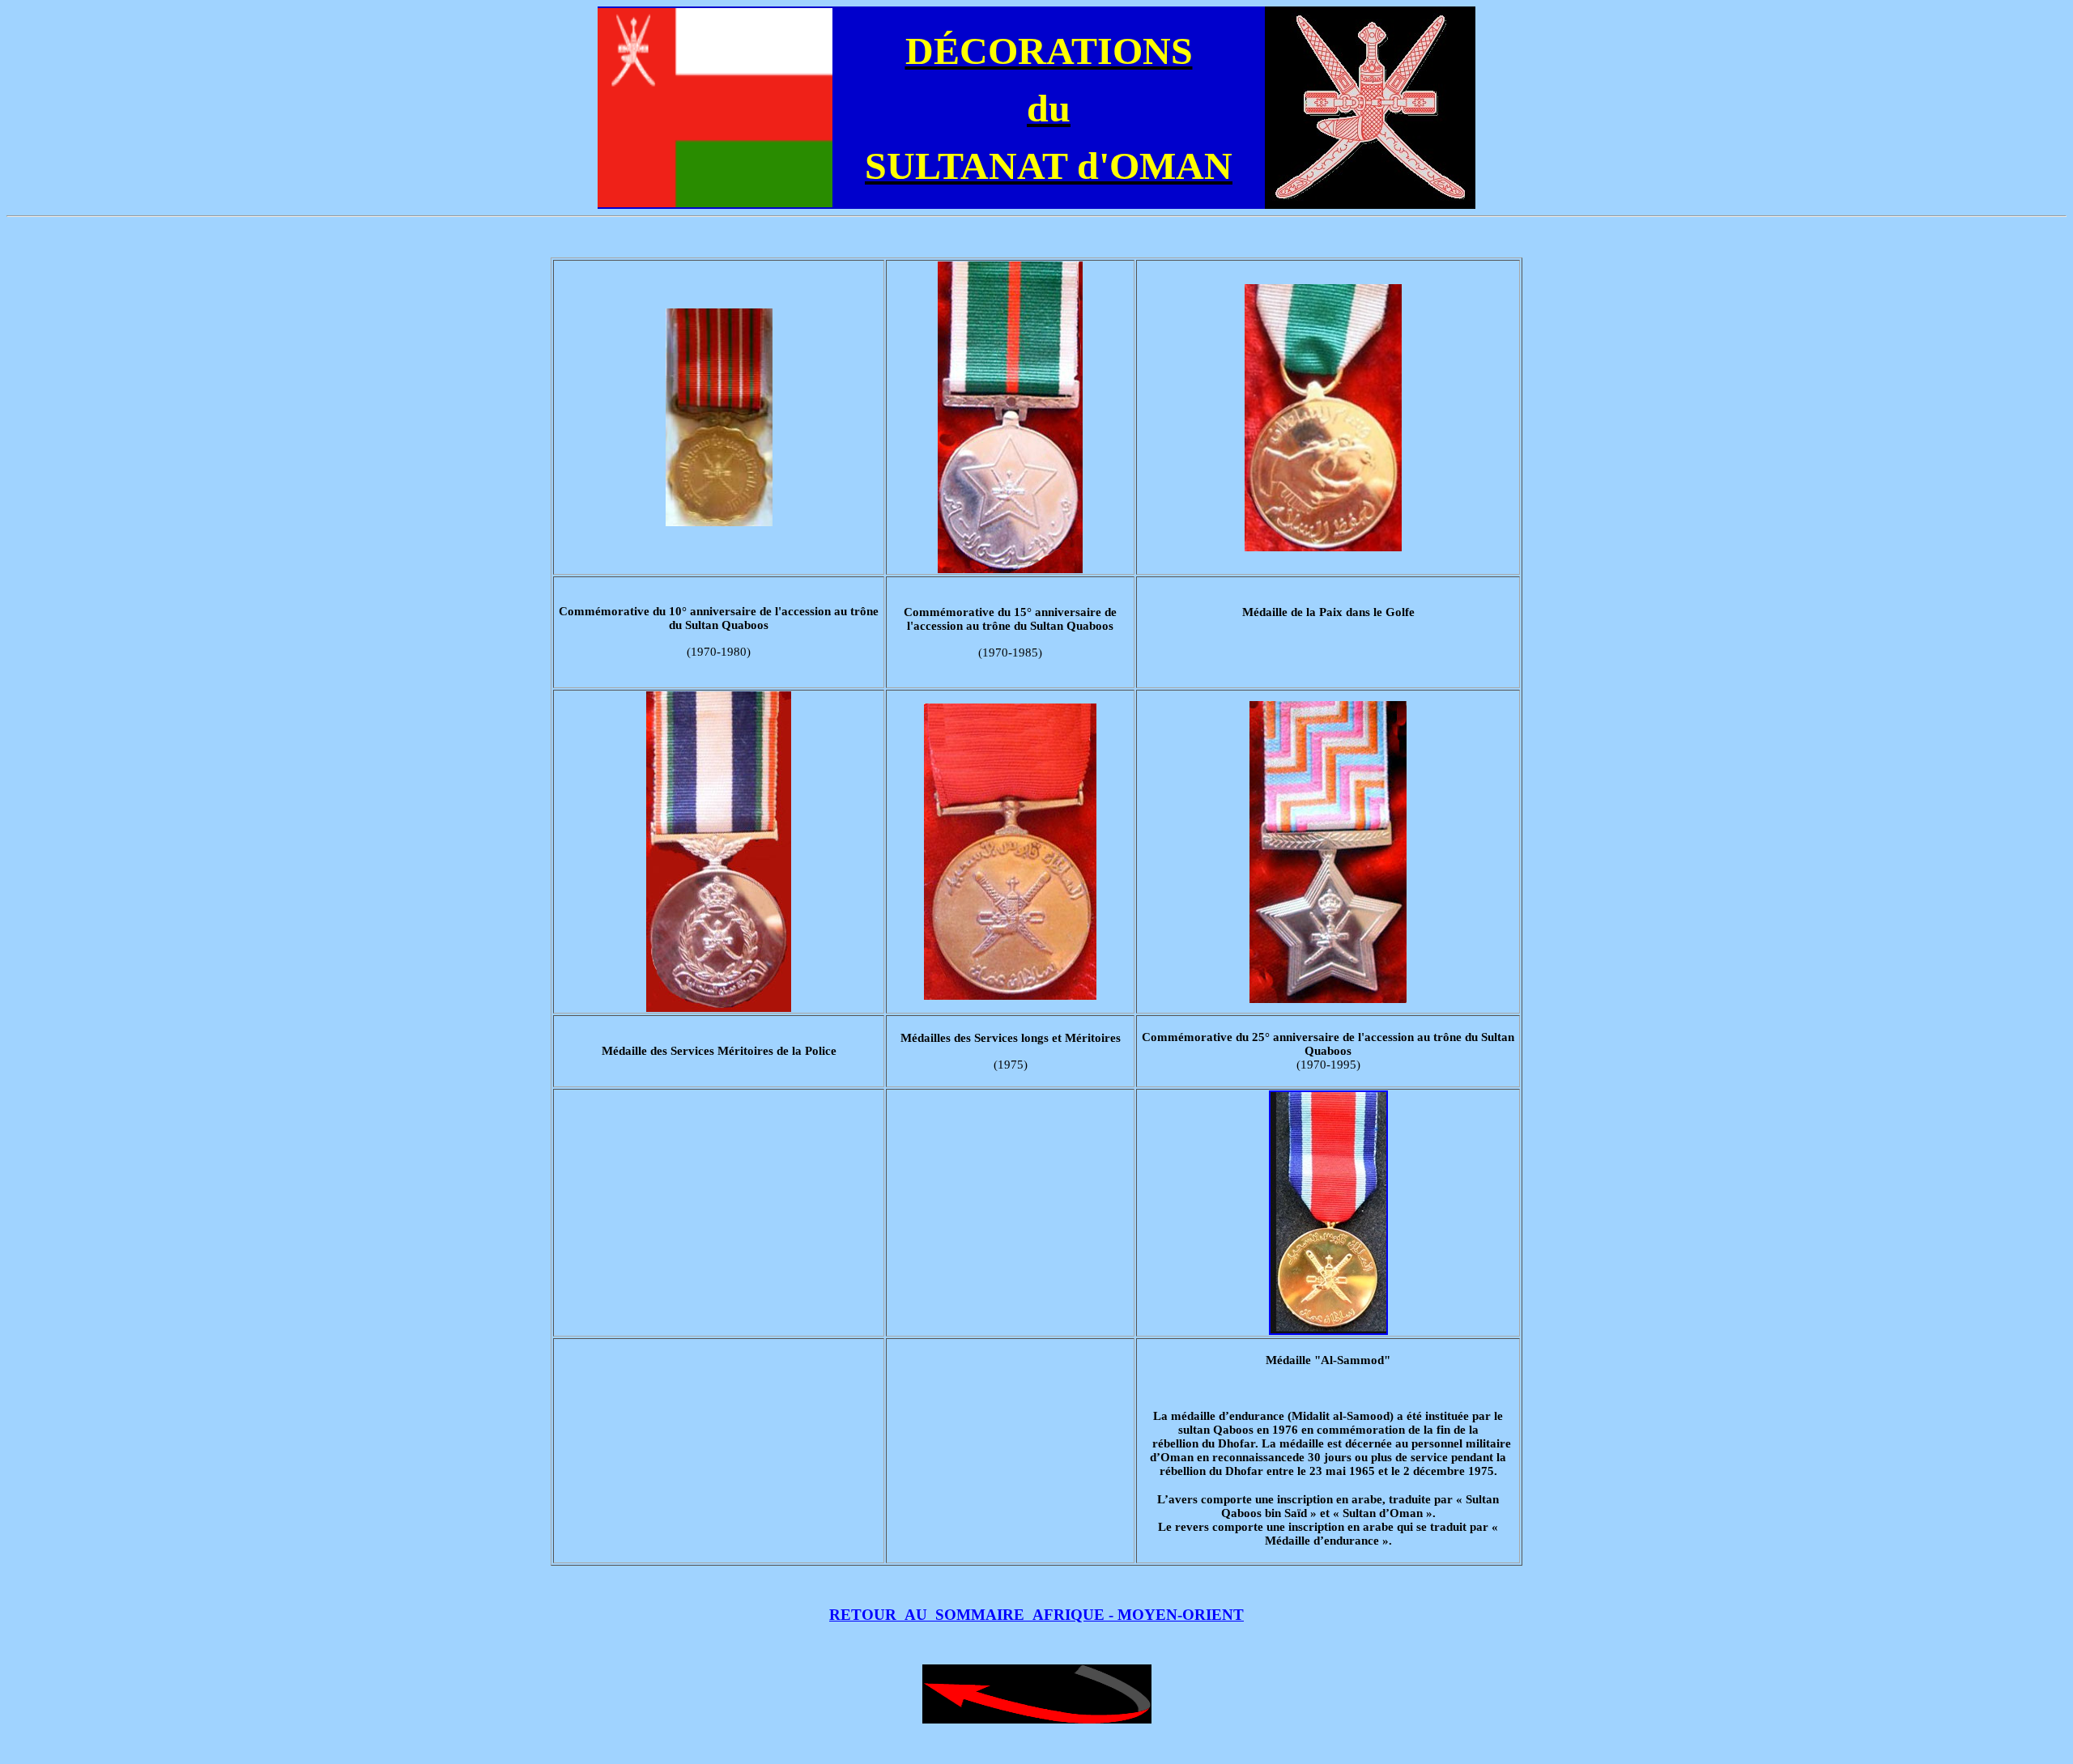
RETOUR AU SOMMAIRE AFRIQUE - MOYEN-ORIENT (1036, 1615)
